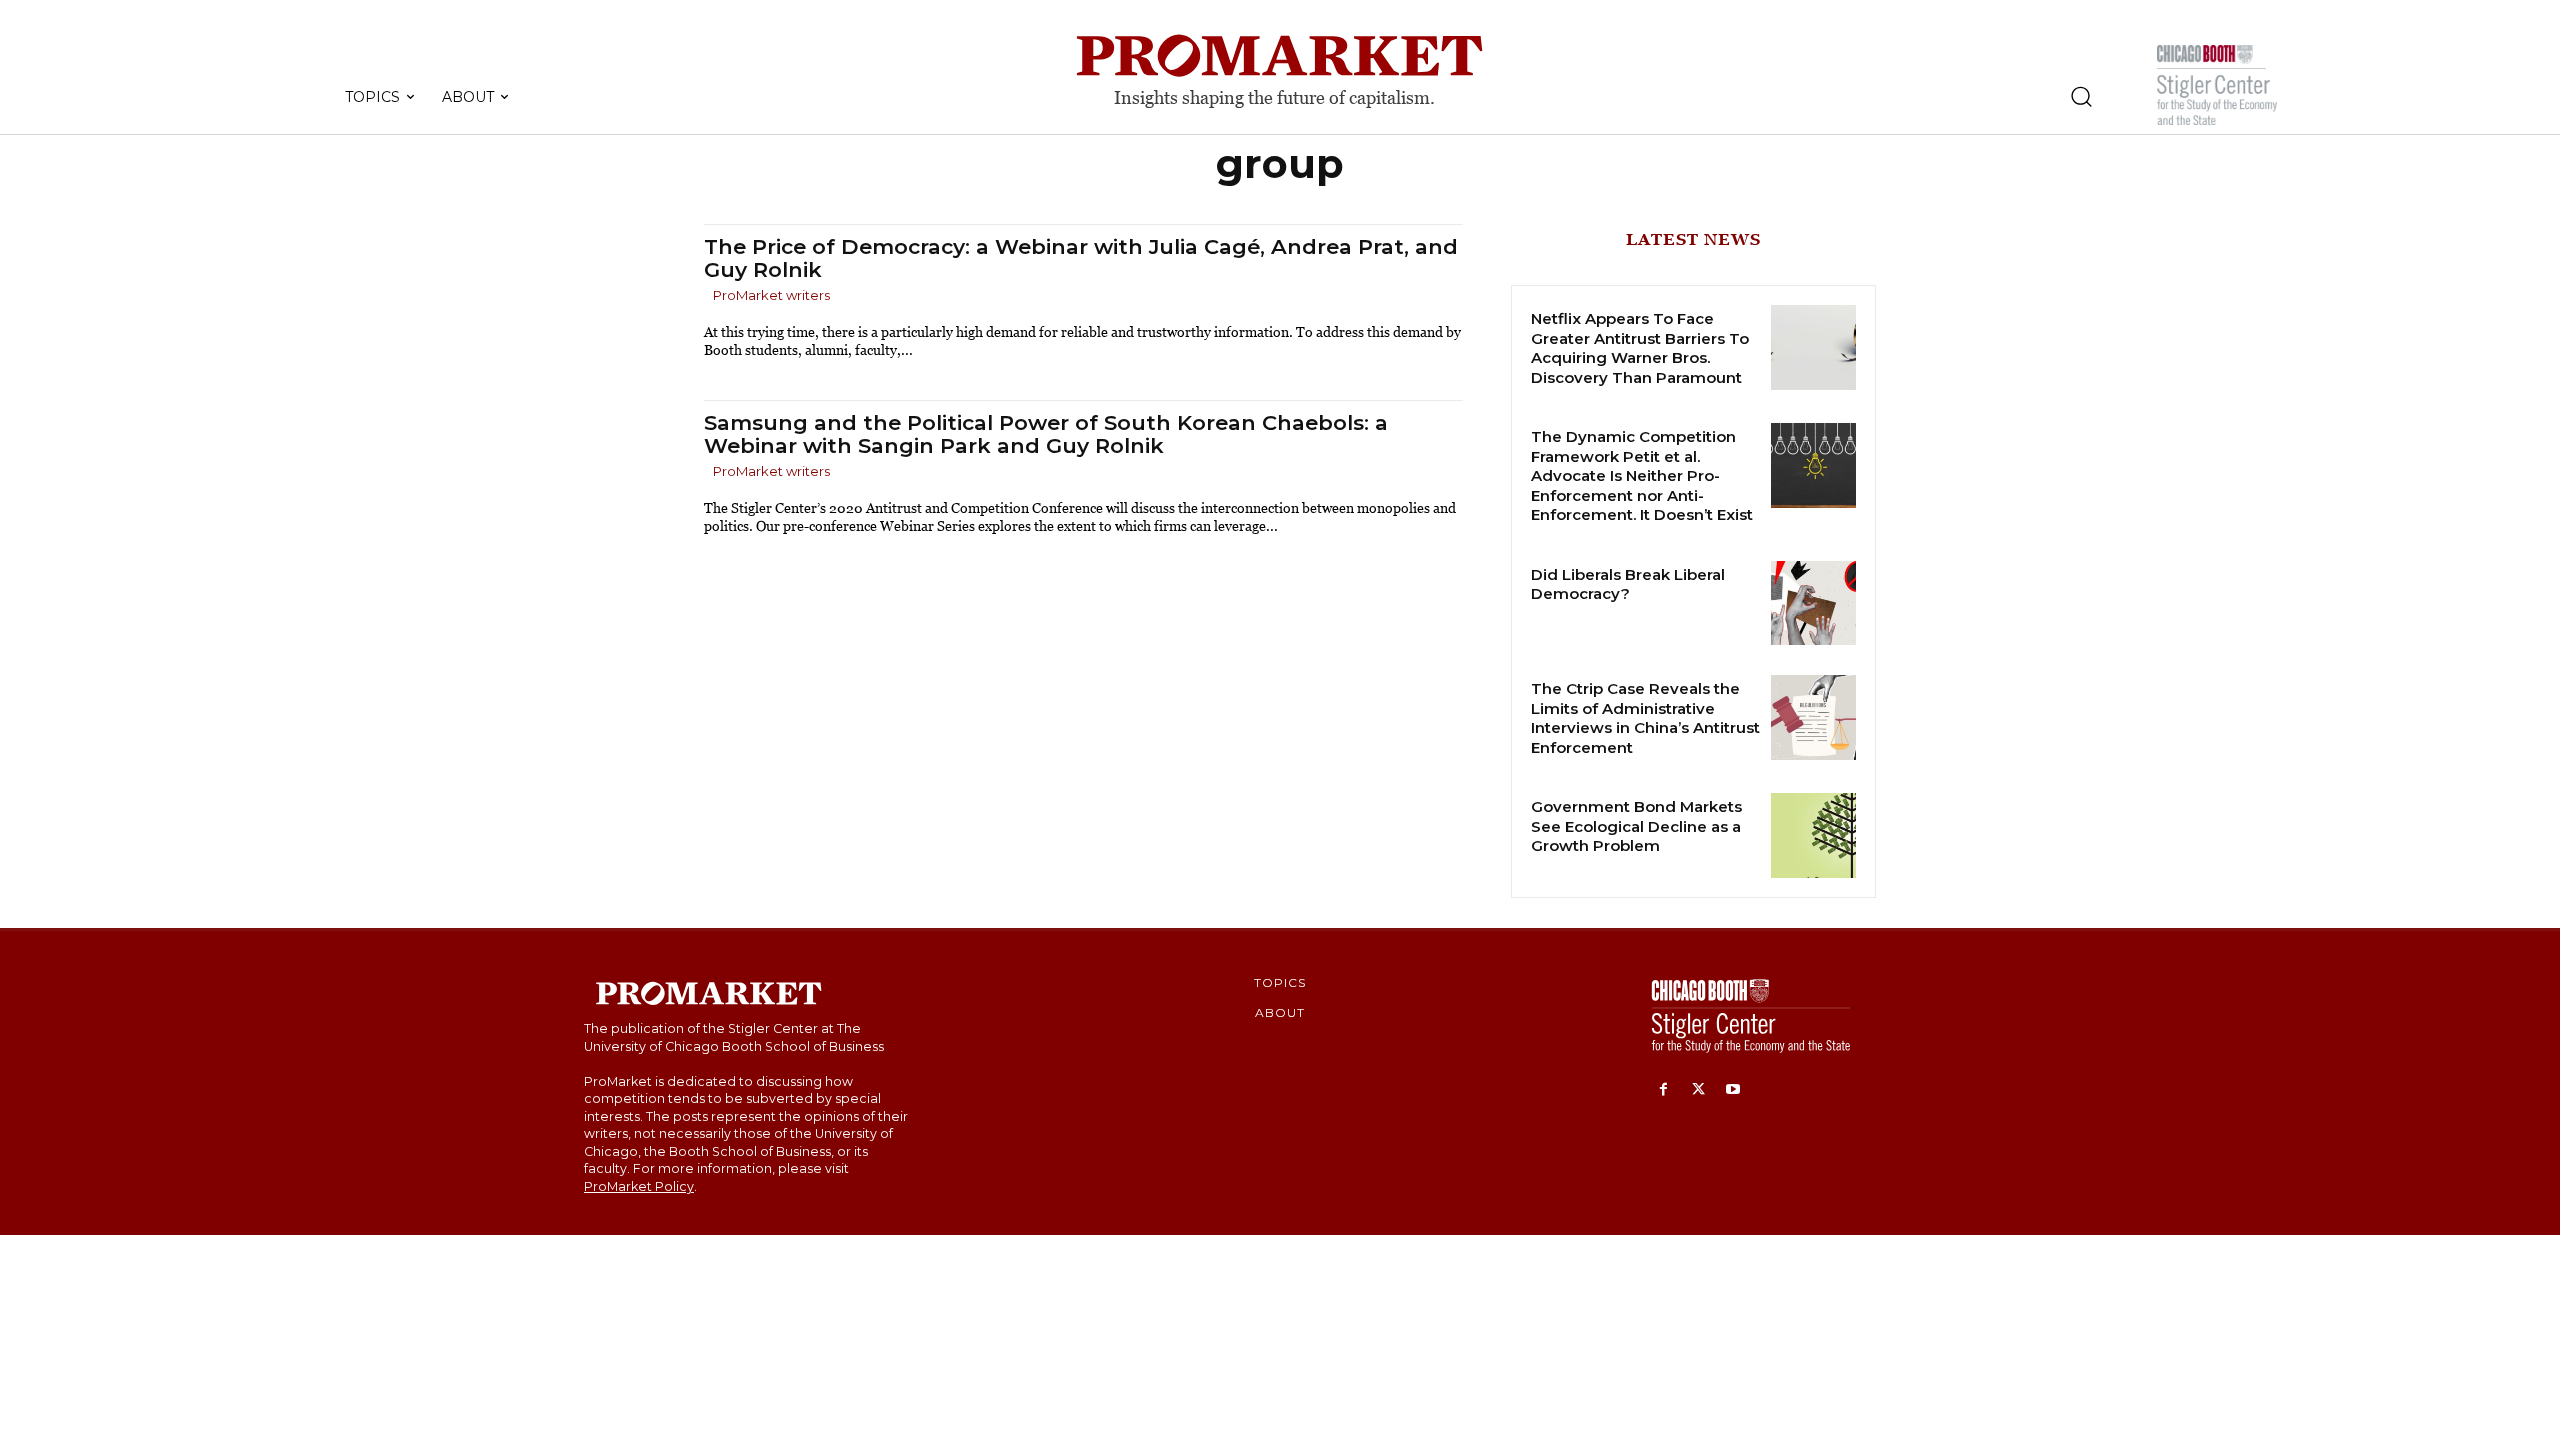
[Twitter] (1698, 1090)
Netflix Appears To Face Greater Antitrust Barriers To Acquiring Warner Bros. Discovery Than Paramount (1640, 348)
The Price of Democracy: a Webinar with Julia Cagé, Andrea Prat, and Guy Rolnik (1081, 258)
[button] (2081, 96)
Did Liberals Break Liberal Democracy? (1628, 584)
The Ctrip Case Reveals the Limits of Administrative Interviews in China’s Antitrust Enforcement (1645, 718)
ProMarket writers (771, 295)
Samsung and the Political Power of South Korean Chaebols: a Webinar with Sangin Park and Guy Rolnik (1046, 434)
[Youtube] (1733, 1090)
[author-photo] (707, 296)
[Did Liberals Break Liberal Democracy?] (1813, 603)
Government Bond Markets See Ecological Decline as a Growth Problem (1636, 826)
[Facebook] (1663, 1090)
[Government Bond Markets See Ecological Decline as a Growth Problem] (1813, 835)
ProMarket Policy (639, 1186)
